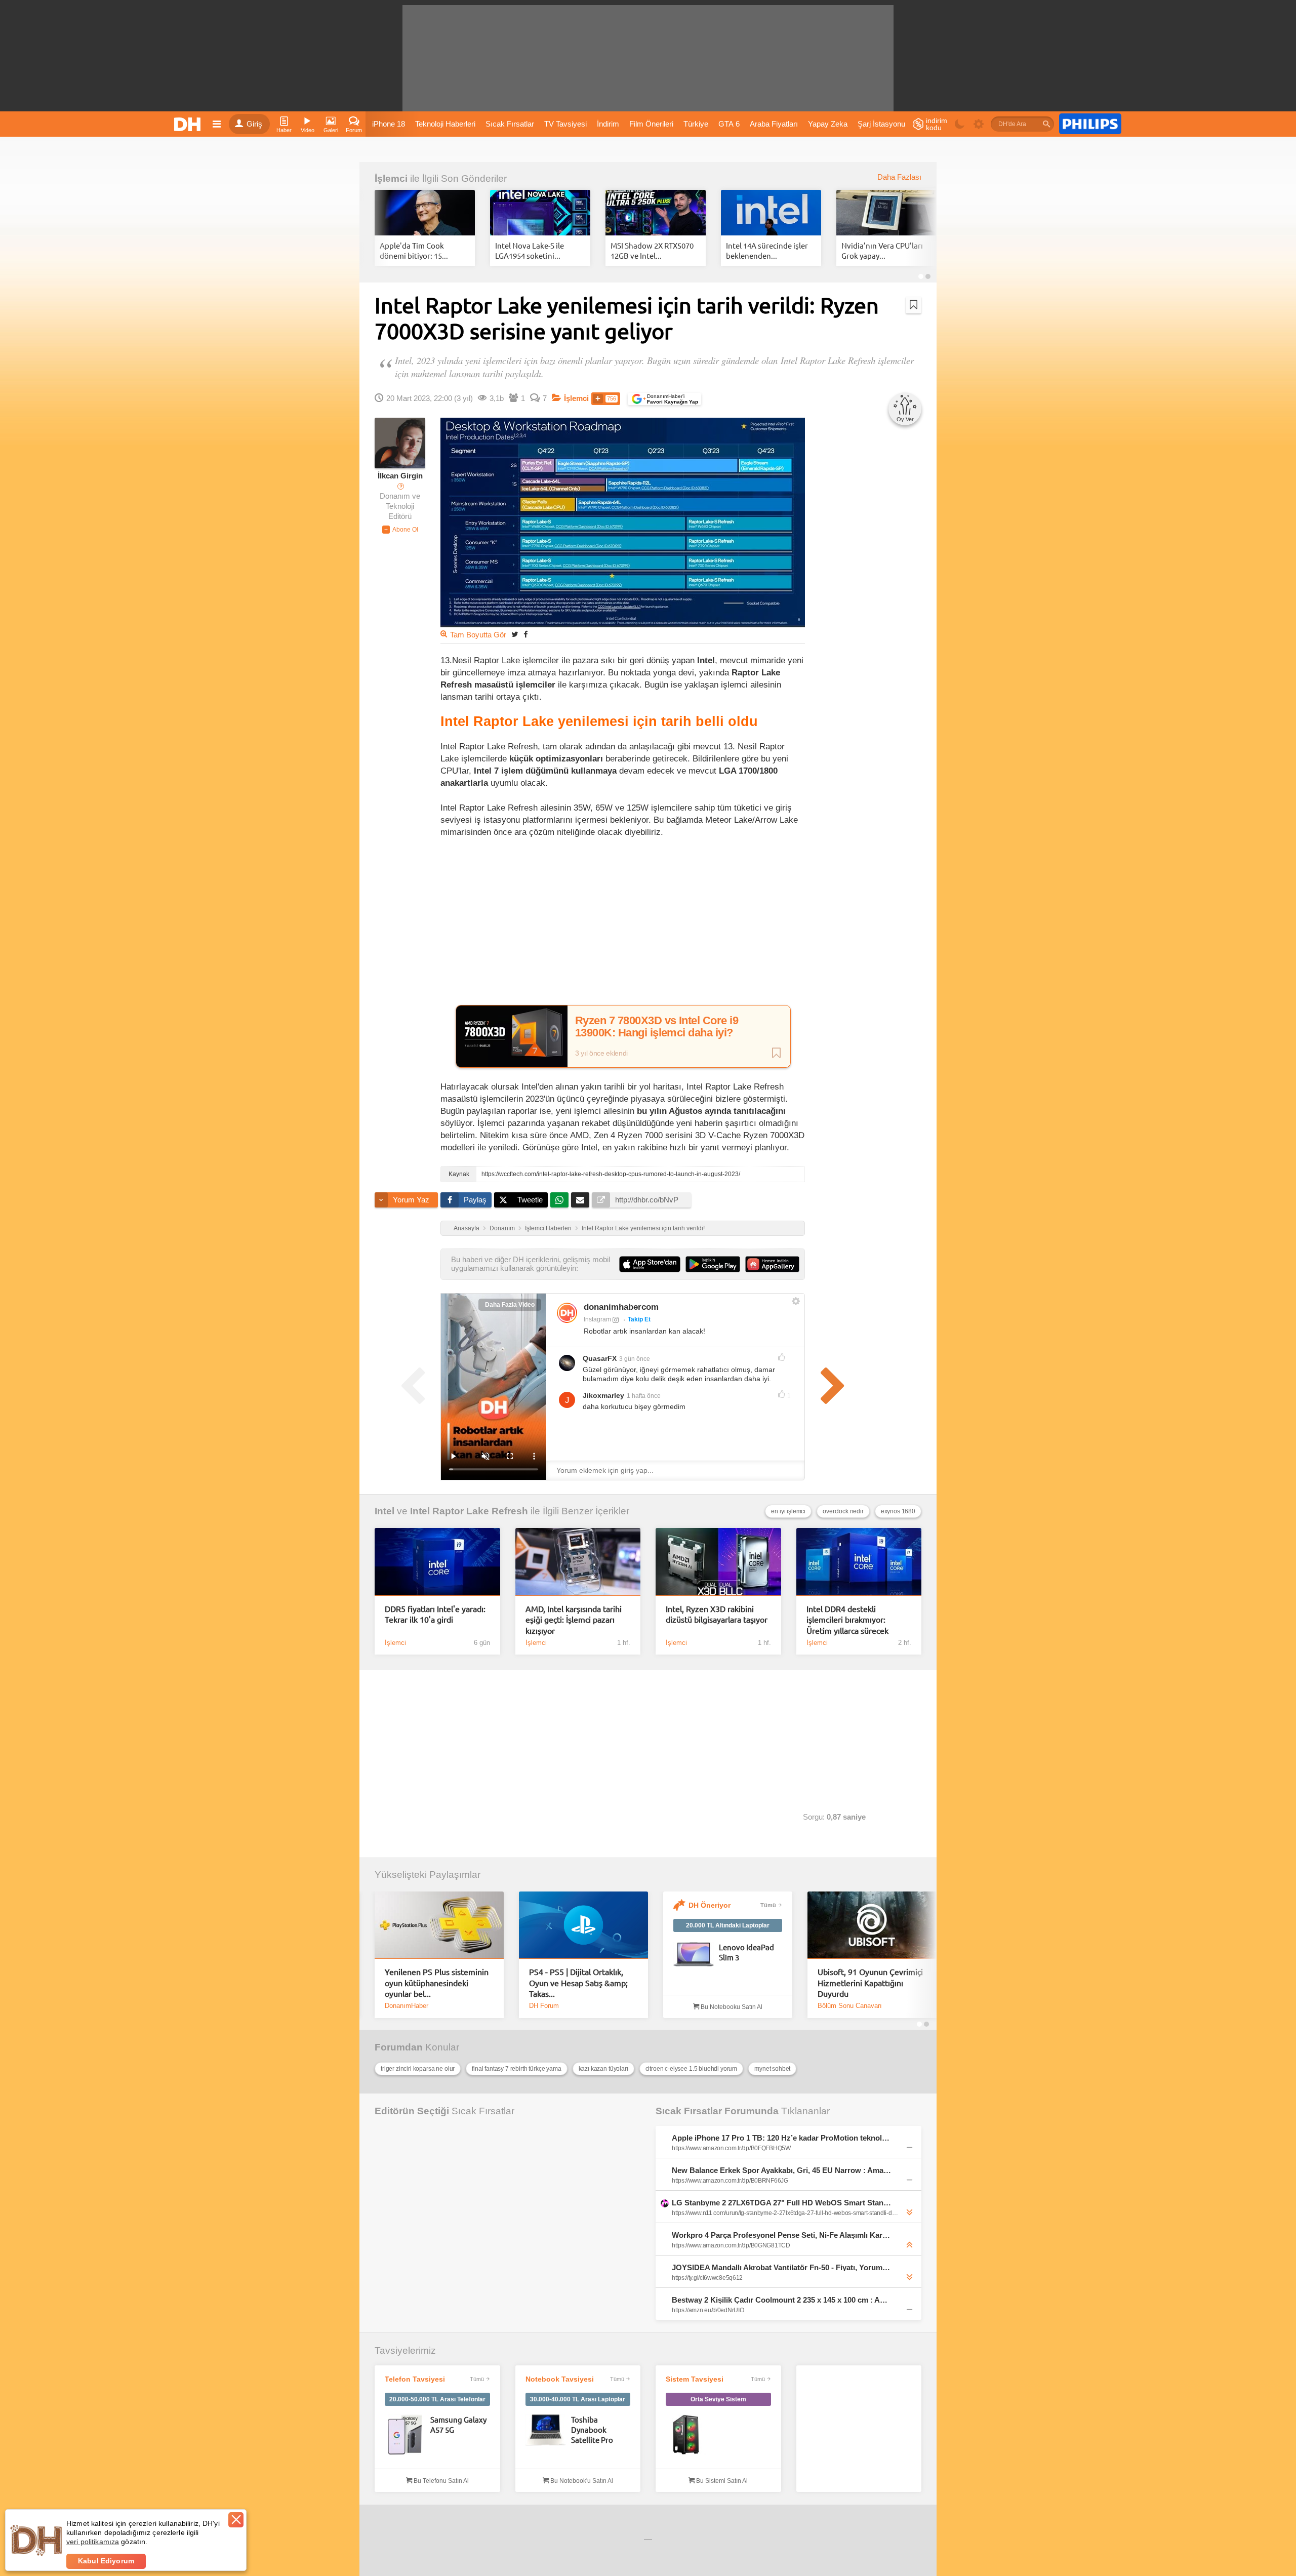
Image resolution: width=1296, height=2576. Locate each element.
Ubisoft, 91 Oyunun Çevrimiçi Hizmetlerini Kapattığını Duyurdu (870, 1982)
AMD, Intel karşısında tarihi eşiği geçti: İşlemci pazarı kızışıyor (574, 1619)
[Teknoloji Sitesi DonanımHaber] (189, 124)
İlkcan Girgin (400, 476)
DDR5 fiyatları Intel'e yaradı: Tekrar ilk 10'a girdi (435, 1614)
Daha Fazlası (899, 177)
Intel (384, 1511)
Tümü (768, 1905)
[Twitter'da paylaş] (515, 634)
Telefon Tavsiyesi (415, 2379)
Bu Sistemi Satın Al (721, 2481)
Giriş (254, 124)
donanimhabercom (621, 1307)
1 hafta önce (644, 1396)
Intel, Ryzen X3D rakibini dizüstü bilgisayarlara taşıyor (717, 1614)
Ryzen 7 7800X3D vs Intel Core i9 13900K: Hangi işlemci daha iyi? (657, 1027)
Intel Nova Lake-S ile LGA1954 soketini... (530, 250)
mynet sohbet (772, 2069)
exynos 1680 (898, 1511)
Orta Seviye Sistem (718, 2399)
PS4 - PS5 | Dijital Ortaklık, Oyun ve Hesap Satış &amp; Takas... (578, 1982)
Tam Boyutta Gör (478, 635)
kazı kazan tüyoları (603, 2069)
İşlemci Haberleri (548, 1228)
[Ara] (1046, 124)
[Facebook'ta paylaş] (525, 634)
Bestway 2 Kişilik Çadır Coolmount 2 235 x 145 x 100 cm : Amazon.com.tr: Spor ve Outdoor (782, 2300)
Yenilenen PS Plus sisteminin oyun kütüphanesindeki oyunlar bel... (437, 1982)
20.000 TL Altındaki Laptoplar (728, 1925)
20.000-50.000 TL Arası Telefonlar (437, 2399)
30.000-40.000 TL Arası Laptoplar (578, 2399)
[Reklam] (1090, 124)
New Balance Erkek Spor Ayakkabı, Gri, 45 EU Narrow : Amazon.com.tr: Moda (782, 2170)
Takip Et (639, 1319)
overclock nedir (843, 1511)
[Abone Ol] (400, 530)
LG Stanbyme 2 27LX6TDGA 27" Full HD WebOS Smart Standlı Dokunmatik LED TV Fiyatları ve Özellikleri (782, 2203)
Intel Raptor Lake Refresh (469, 1511)
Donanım (502, 1228)
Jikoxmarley (603, 1395)
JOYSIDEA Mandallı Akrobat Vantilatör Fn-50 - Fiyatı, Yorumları (782, 2267)
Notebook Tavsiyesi (560, 2379)
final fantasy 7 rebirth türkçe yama (516, 2069)
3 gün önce (635, 1359)
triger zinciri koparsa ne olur (418, 2069)
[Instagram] (567, 1313)
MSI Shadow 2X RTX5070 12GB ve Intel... (652, 250)
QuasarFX (600, 1358)
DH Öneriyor (710, 1905)
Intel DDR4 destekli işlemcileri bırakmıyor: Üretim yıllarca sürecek (847, 1619)
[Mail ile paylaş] (580, 1200)
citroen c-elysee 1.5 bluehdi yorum (692, 2069)
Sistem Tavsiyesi (695, 2379)
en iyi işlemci (788, 1511)
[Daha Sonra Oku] (914, 305)
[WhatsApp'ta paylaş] (559, 1200)
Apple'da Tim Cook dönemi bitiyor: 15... (414, 250)
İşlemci (391, 178)
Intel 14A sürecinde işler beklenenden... (767, 250)
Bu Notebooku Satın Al (731, 2007)
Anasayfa (467, 1228)
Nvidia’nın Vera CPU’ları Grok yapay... (882, 250)
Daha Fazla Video (510, 1305)
